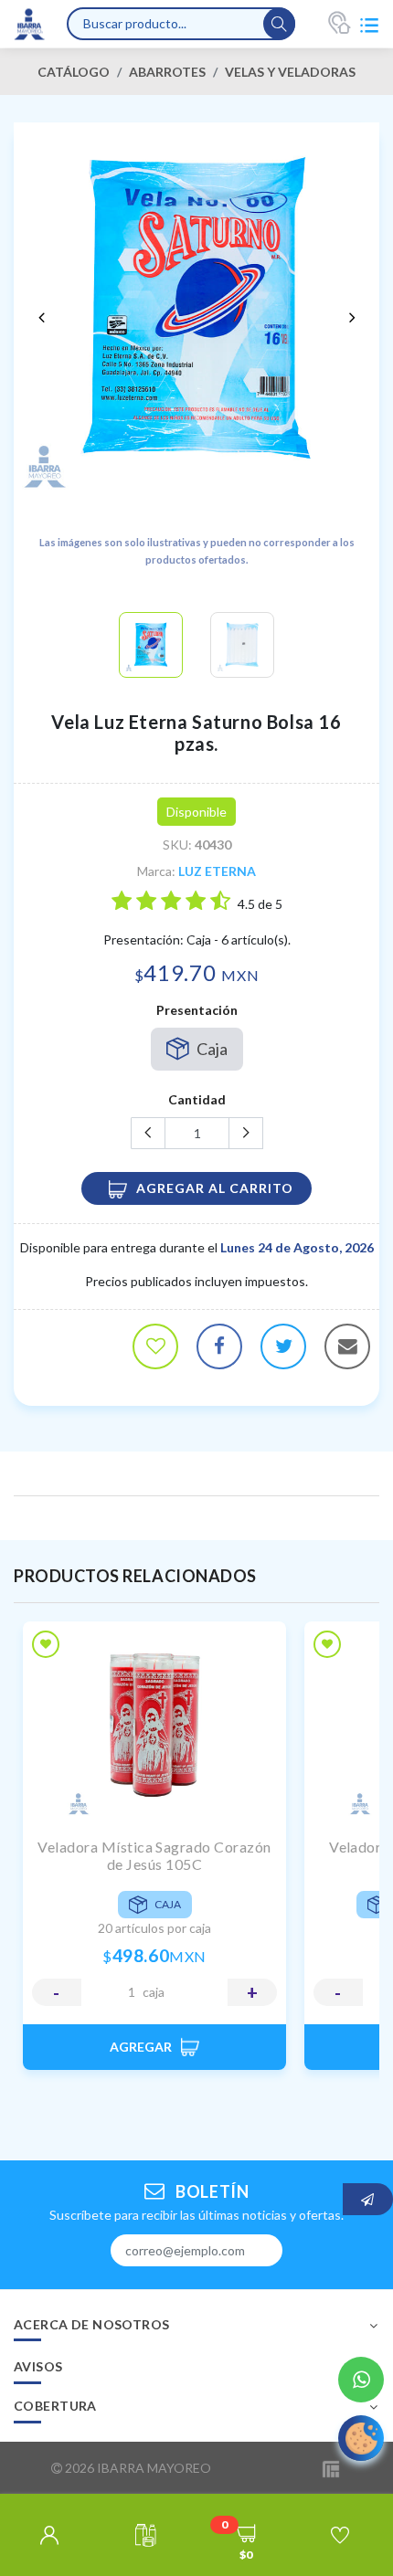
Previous (41, 317)
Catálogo (74, 72)
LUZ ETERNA (217, 871)
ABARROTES (167, 72)
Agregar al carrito (215, 1188)
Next (352, 317)
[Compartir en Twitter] (283, 1346)
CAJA (154, 1992)
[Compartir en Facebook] (219, 1346)
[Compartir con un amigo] (347, 1346)
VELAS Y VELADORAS (290, 72)
